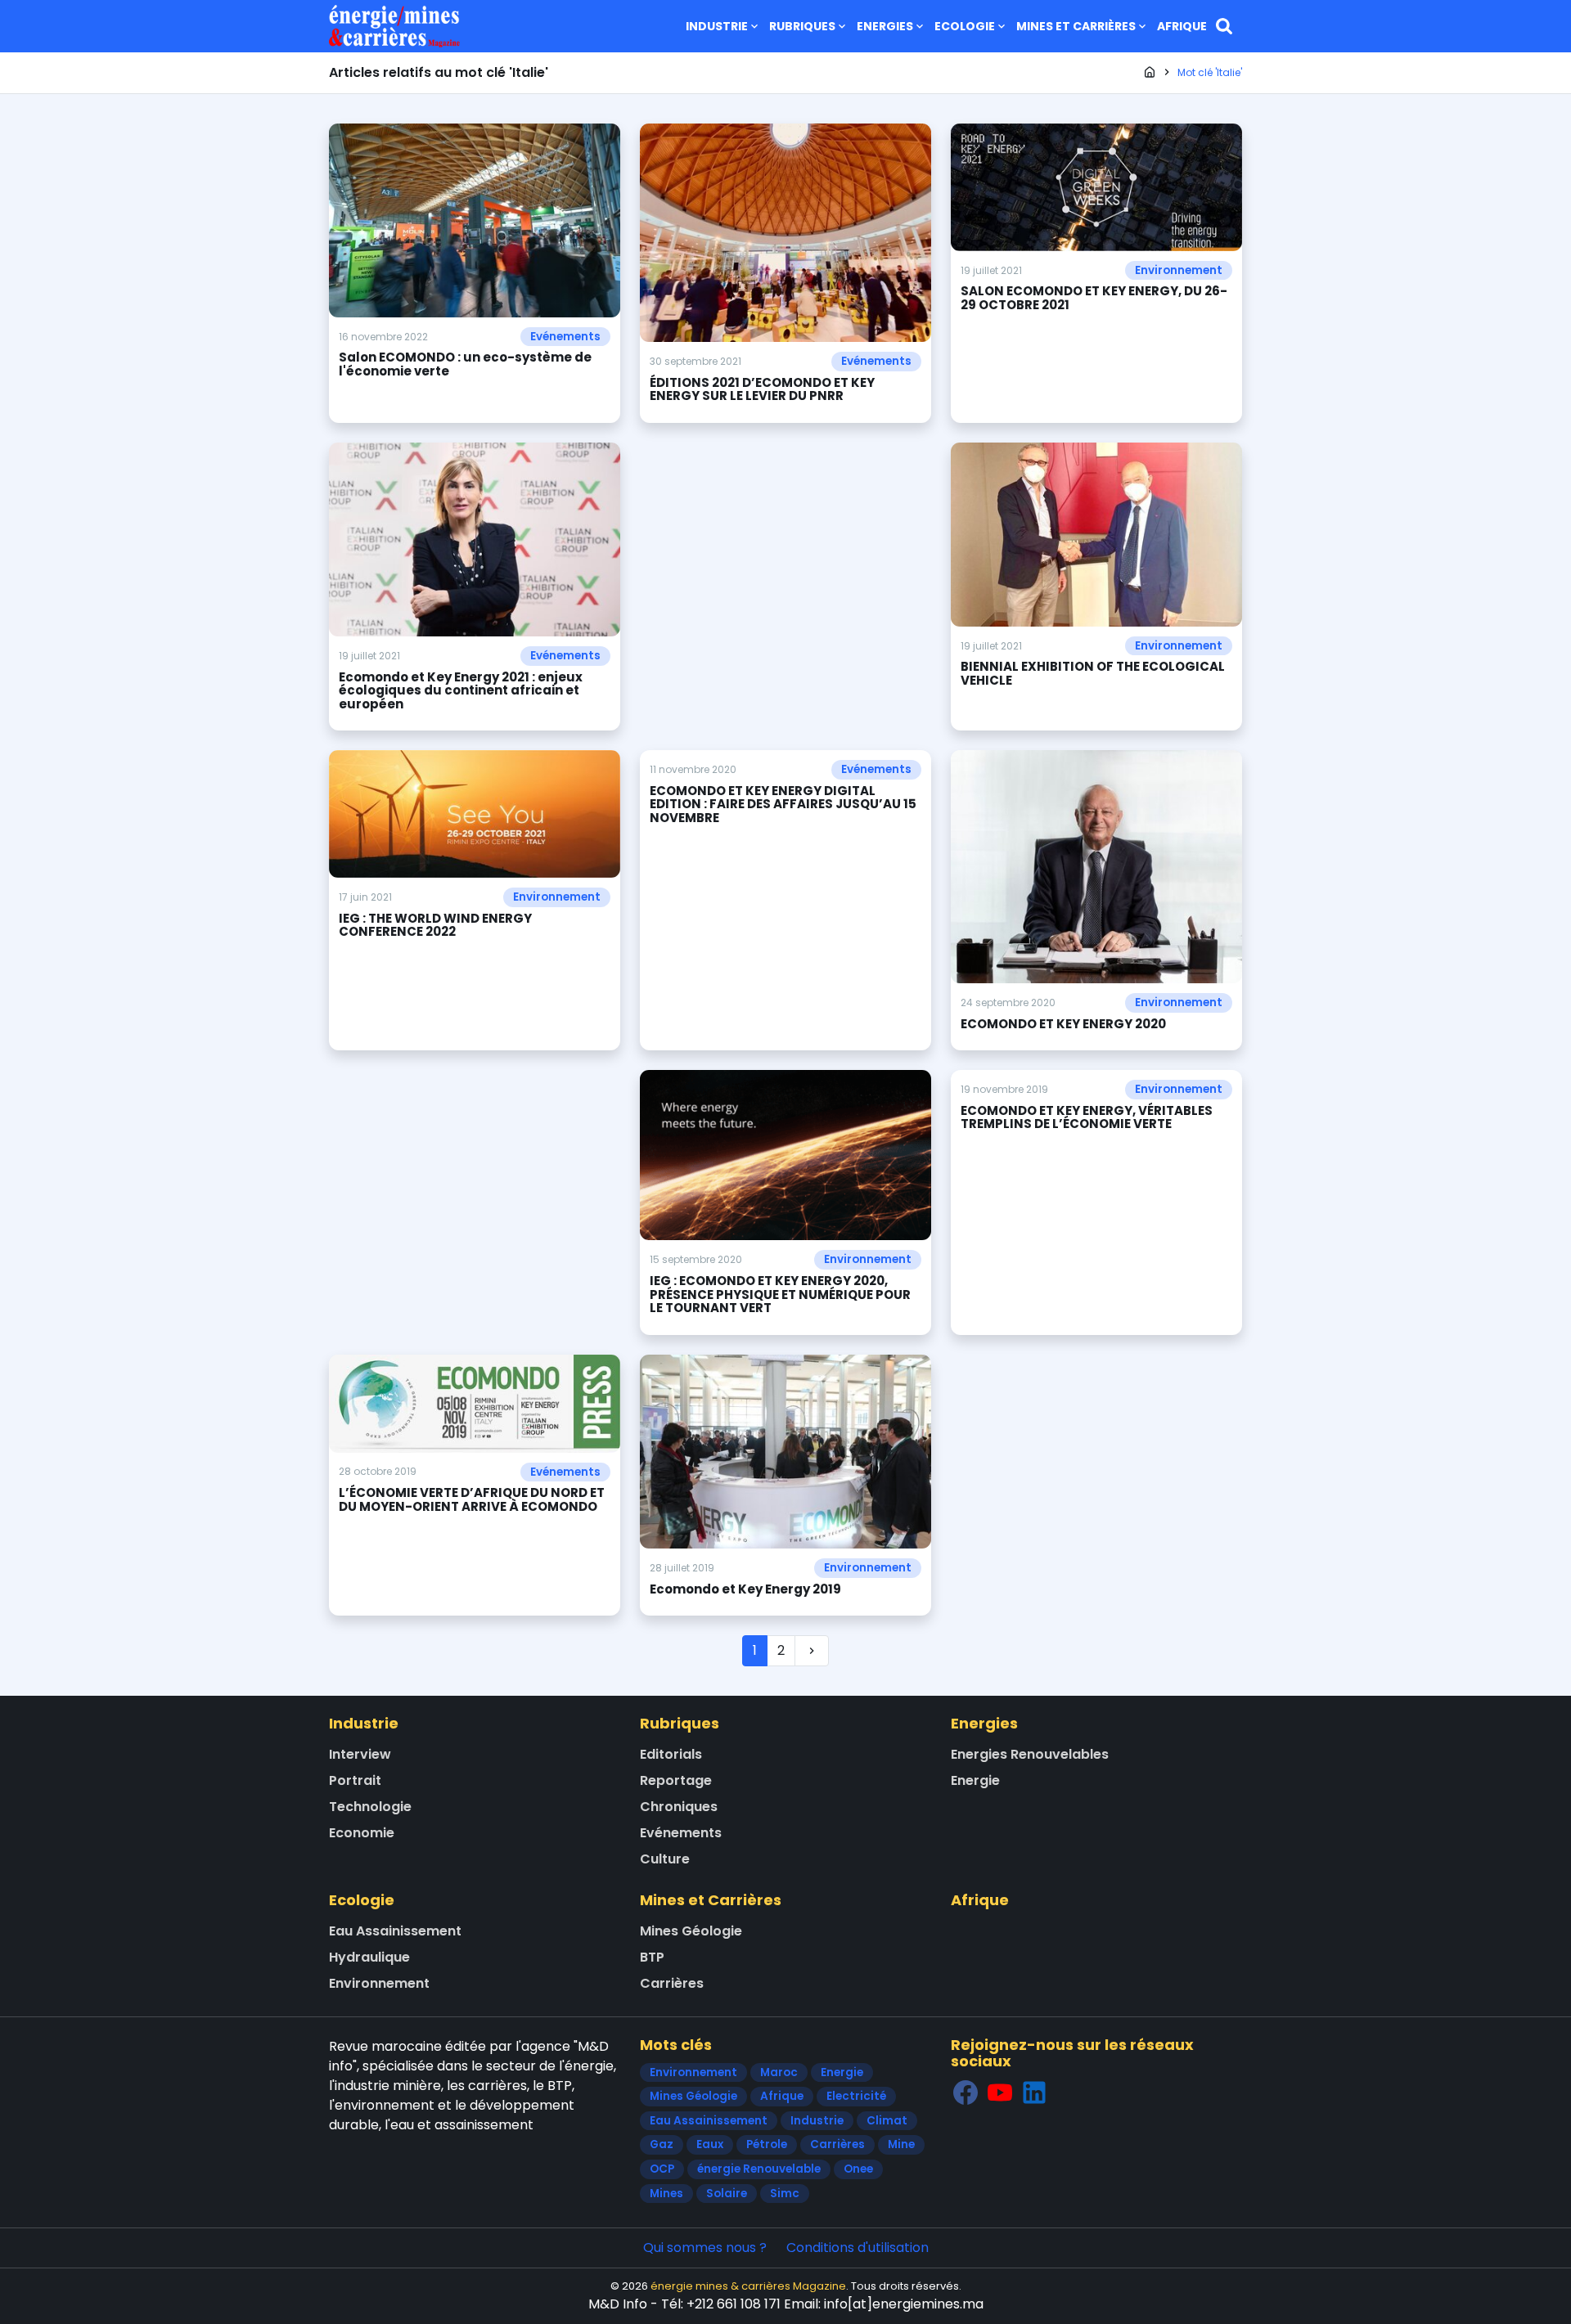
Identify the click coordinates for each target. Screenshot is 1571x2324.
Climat (887, 2121)
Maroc (779, 2072)
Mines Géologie (691, 1931)
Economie (362, 1833)
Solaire (727, 2194)
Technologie (370, 1807)
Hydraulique (369, 1957)
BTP (652, 1957)
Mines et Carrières (1076, 26)
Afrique (1182, 26)
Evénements (565, 337)
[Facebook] (966, 2093)
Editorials (671, 1754)
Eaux (710, 2144)
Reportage (676, 1780)
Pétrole (767, 2144)
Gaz (662, 2144)
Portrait (355, 1780)
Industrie (717, 26)
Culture (665, 1859)
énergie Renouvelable (759, 2169)
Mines (666, 2194)
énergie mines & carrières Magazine (748, 2286)
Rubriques (802, 26)
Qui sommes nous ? (705, 2248)
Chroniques (679, 1807)
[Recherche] (1224, 26)
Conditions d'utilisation (858, 2248)
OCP (662, 2169)
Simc (785, 2194)
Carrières (672, 1983)
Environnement (1179, 270)
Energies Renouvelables (1030, 1754)
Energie (975, 1780)
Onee (858, 2169)
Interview (360, 1754)
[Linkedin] (1034, 2093)
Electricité (856, 2096)
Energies (885, 26)
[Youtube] (1000, 2093)
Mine (901, 2144)
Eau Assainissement (395, 1931)
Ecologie (965, 26)
